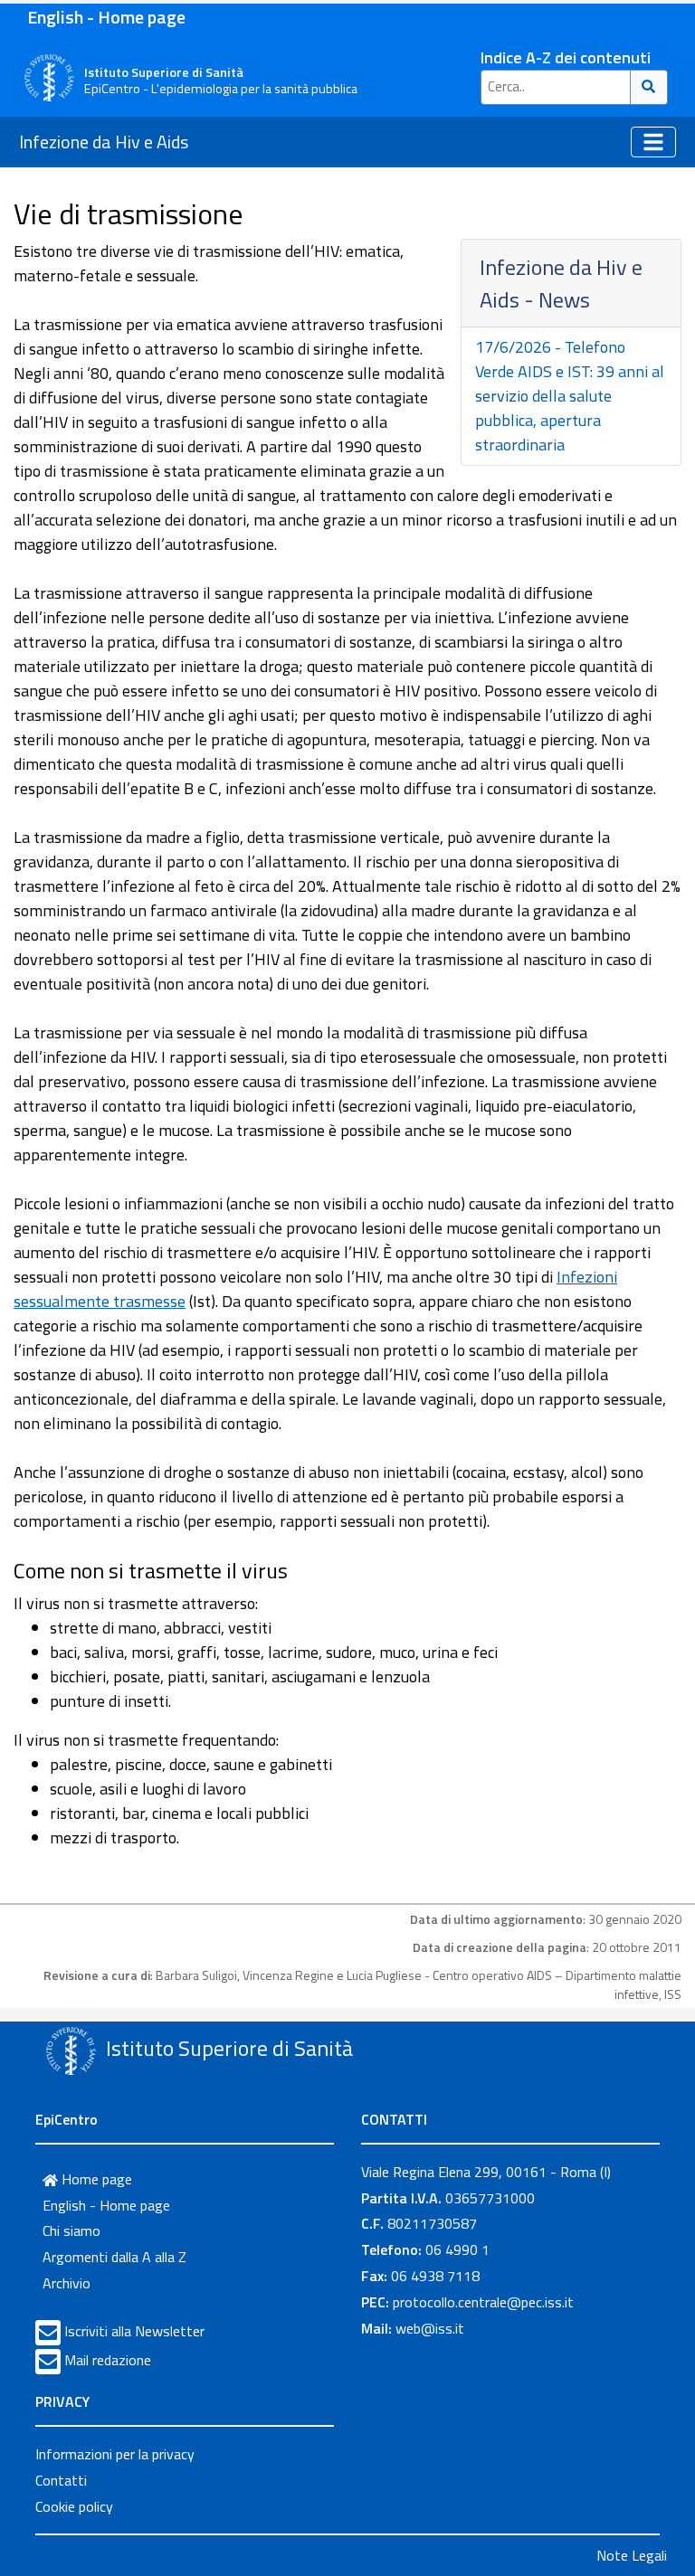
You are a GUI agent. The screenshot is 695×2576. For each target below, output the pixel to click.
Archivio (67, 2283)
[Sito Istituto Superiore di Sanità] (71, 2050)
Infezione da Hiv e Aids (104, 142)
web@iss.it (430, 2328)
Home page (95, 2179)
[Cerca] (649, 87)
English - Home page (106, 17)
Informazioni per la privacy (115, 2454)
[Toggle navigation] (653, 142)
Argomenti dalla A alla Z (114, 2257)
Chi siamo (71, 2230)
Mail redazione (108, 2360)
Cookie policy (74, 2506)
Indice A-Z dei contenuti (566, 57)
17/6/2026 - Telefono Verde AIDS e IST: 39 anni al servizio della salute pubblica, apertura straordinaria (570, 396)
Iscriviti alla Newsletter (134, 2331)
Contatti (61, 2480)
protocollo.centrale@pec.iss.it (483, 2302)
